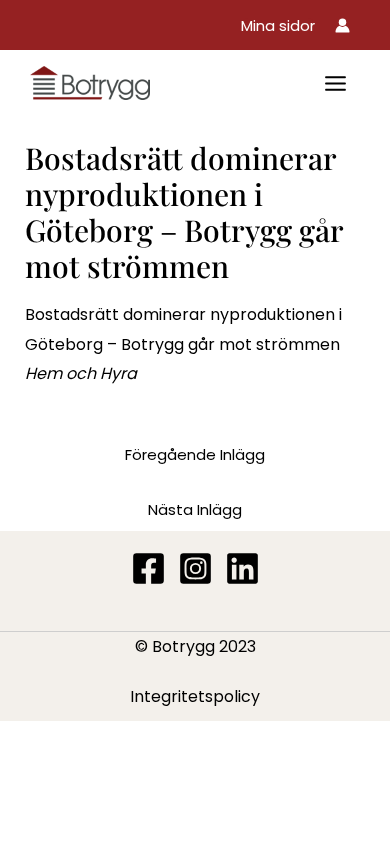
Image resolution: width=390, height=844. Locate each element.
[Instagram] (195, 568)
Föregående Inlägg (195, 454)
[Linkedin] (242, 568)
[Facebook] (148, 568)
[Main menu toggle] (335, 83)
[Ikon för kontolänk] (342, 25)
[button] (278, 25)
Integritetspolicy (195, 696)
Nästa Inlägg (195, 509)
